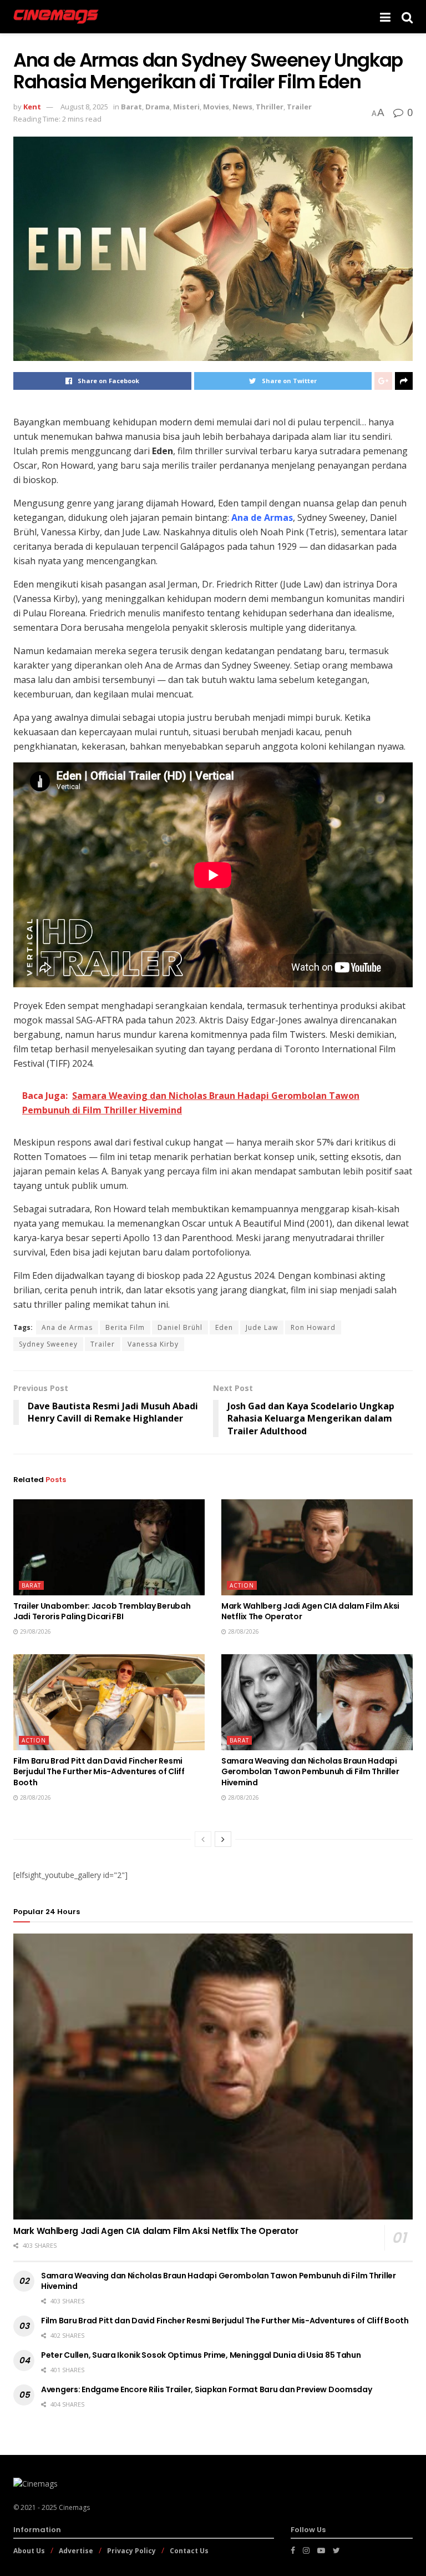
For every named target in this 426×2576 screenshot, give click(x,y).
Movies (216, 107)
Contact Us (189, 2551)
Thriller (270, 107)
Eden (224, 1327)
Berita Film (125, 1327)
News (242, 107)
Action (242, 1585)
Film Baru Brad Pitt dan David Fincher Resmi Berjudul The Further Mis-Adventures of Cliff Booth (99, 1772)
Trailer (299, 107)
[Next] (223, 1839)
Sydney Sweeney (48, 1344)
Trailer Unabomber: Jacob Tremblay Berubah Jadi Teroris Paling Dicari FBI (102, 1611)
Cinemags (74, 2507)
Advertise (76, 2551)
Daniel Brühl (180, 1327)
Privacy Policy (131, 2551)
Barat (131, 107)
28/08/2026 (243, 1631)
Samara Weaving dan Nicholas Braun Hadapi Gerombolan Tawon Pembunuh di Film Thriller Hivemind (310, 1772)
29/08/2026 (35, 1631)
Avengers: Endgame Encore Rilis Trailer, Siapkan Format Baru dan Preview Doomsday (207, 2389)
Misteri (186, 107)
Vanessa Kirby (153, 1344)
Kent (32, 107)
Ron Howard (313, 1327)
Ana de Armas (67, 1327)
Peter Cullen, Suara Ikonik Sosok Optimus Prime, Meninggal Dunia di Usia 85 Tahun (201, 2355)
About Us (29, 2551)
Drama (158, 107)
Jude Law (262, 1327)
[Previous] (203, 1839)
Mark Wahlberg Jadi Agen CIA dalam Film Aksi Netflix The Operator (310, 1611)
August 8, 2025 (84, 107)
